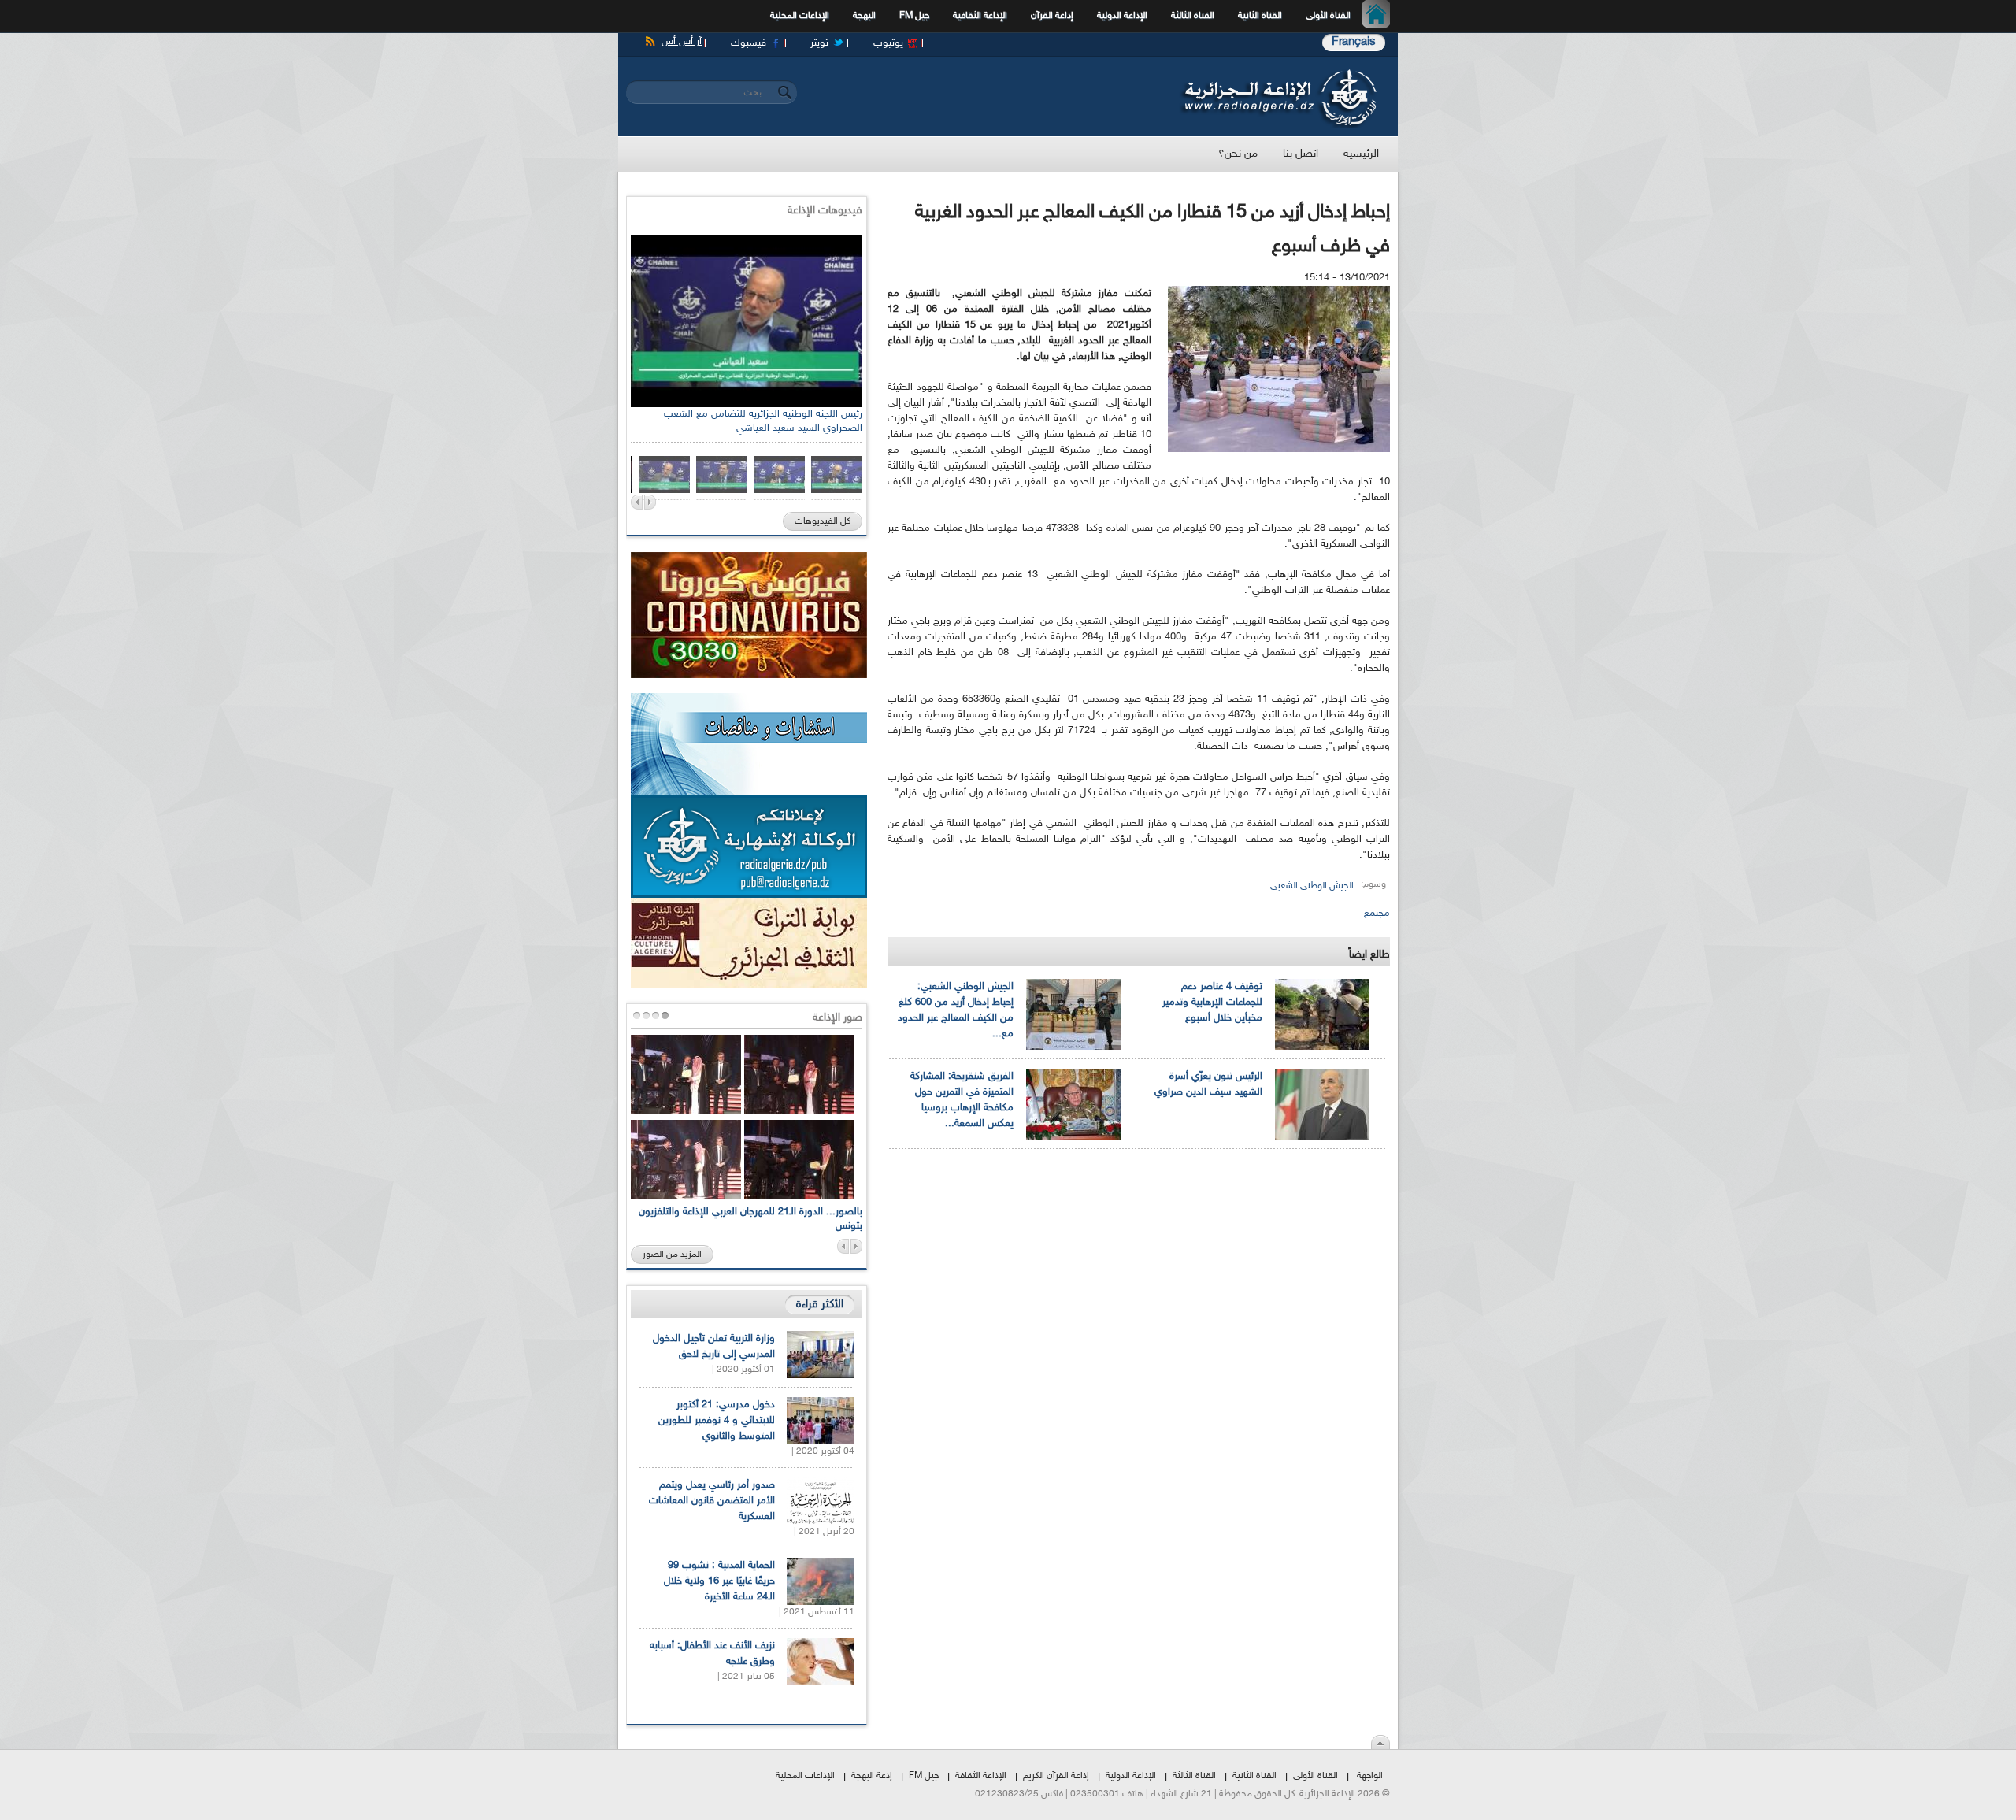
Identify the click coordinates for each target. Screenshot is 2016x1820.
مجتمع (1377, 914)
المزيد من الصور (672, 1255)
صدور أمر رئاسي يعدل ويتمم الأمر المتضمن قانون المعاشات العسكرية (712, 1501)
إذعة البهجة (872, 1776)
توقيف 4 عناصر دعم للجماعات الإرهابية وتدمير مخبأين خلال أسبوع (1212, 1003)
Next (650, 502)
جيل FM (914, 16)
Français (1354, 42)
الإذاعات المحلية (800, 16)
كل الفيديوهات (823, 521)
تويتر (819, 43)
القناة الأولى (1328, 16)
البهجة (864, 16)
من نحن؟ (1238, 154)
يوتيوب (888, 43)
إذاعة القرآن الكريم (1056, 1776)
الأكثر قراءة (820, 1305)
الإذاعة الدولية (1122, 16)
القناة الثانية (1260, 16)
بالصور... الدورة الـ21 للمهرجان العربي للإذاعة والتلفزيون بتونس (750, 1219)
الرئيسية (1380, 16)
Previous (637, 502)
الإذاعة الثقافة (981, 1776)
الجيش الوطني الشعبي (1312, 886)
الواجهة (1370, 1776)
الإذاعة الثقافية (980, 16)
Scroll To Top (1380, 1742)
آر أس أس (682, 42)
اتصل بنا (1301, 154)
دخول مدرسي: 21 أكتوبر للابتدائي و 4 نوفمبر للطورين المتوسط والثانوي (717, 1421)
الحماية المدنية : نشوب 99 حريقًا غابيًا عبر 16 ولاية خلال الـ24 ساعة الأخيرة (719, 1581)
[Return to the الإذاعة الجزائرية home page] (1278, 73)
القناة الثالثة (1193, 16)
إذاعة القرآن (1052, 16)
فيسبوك (749, 43)
